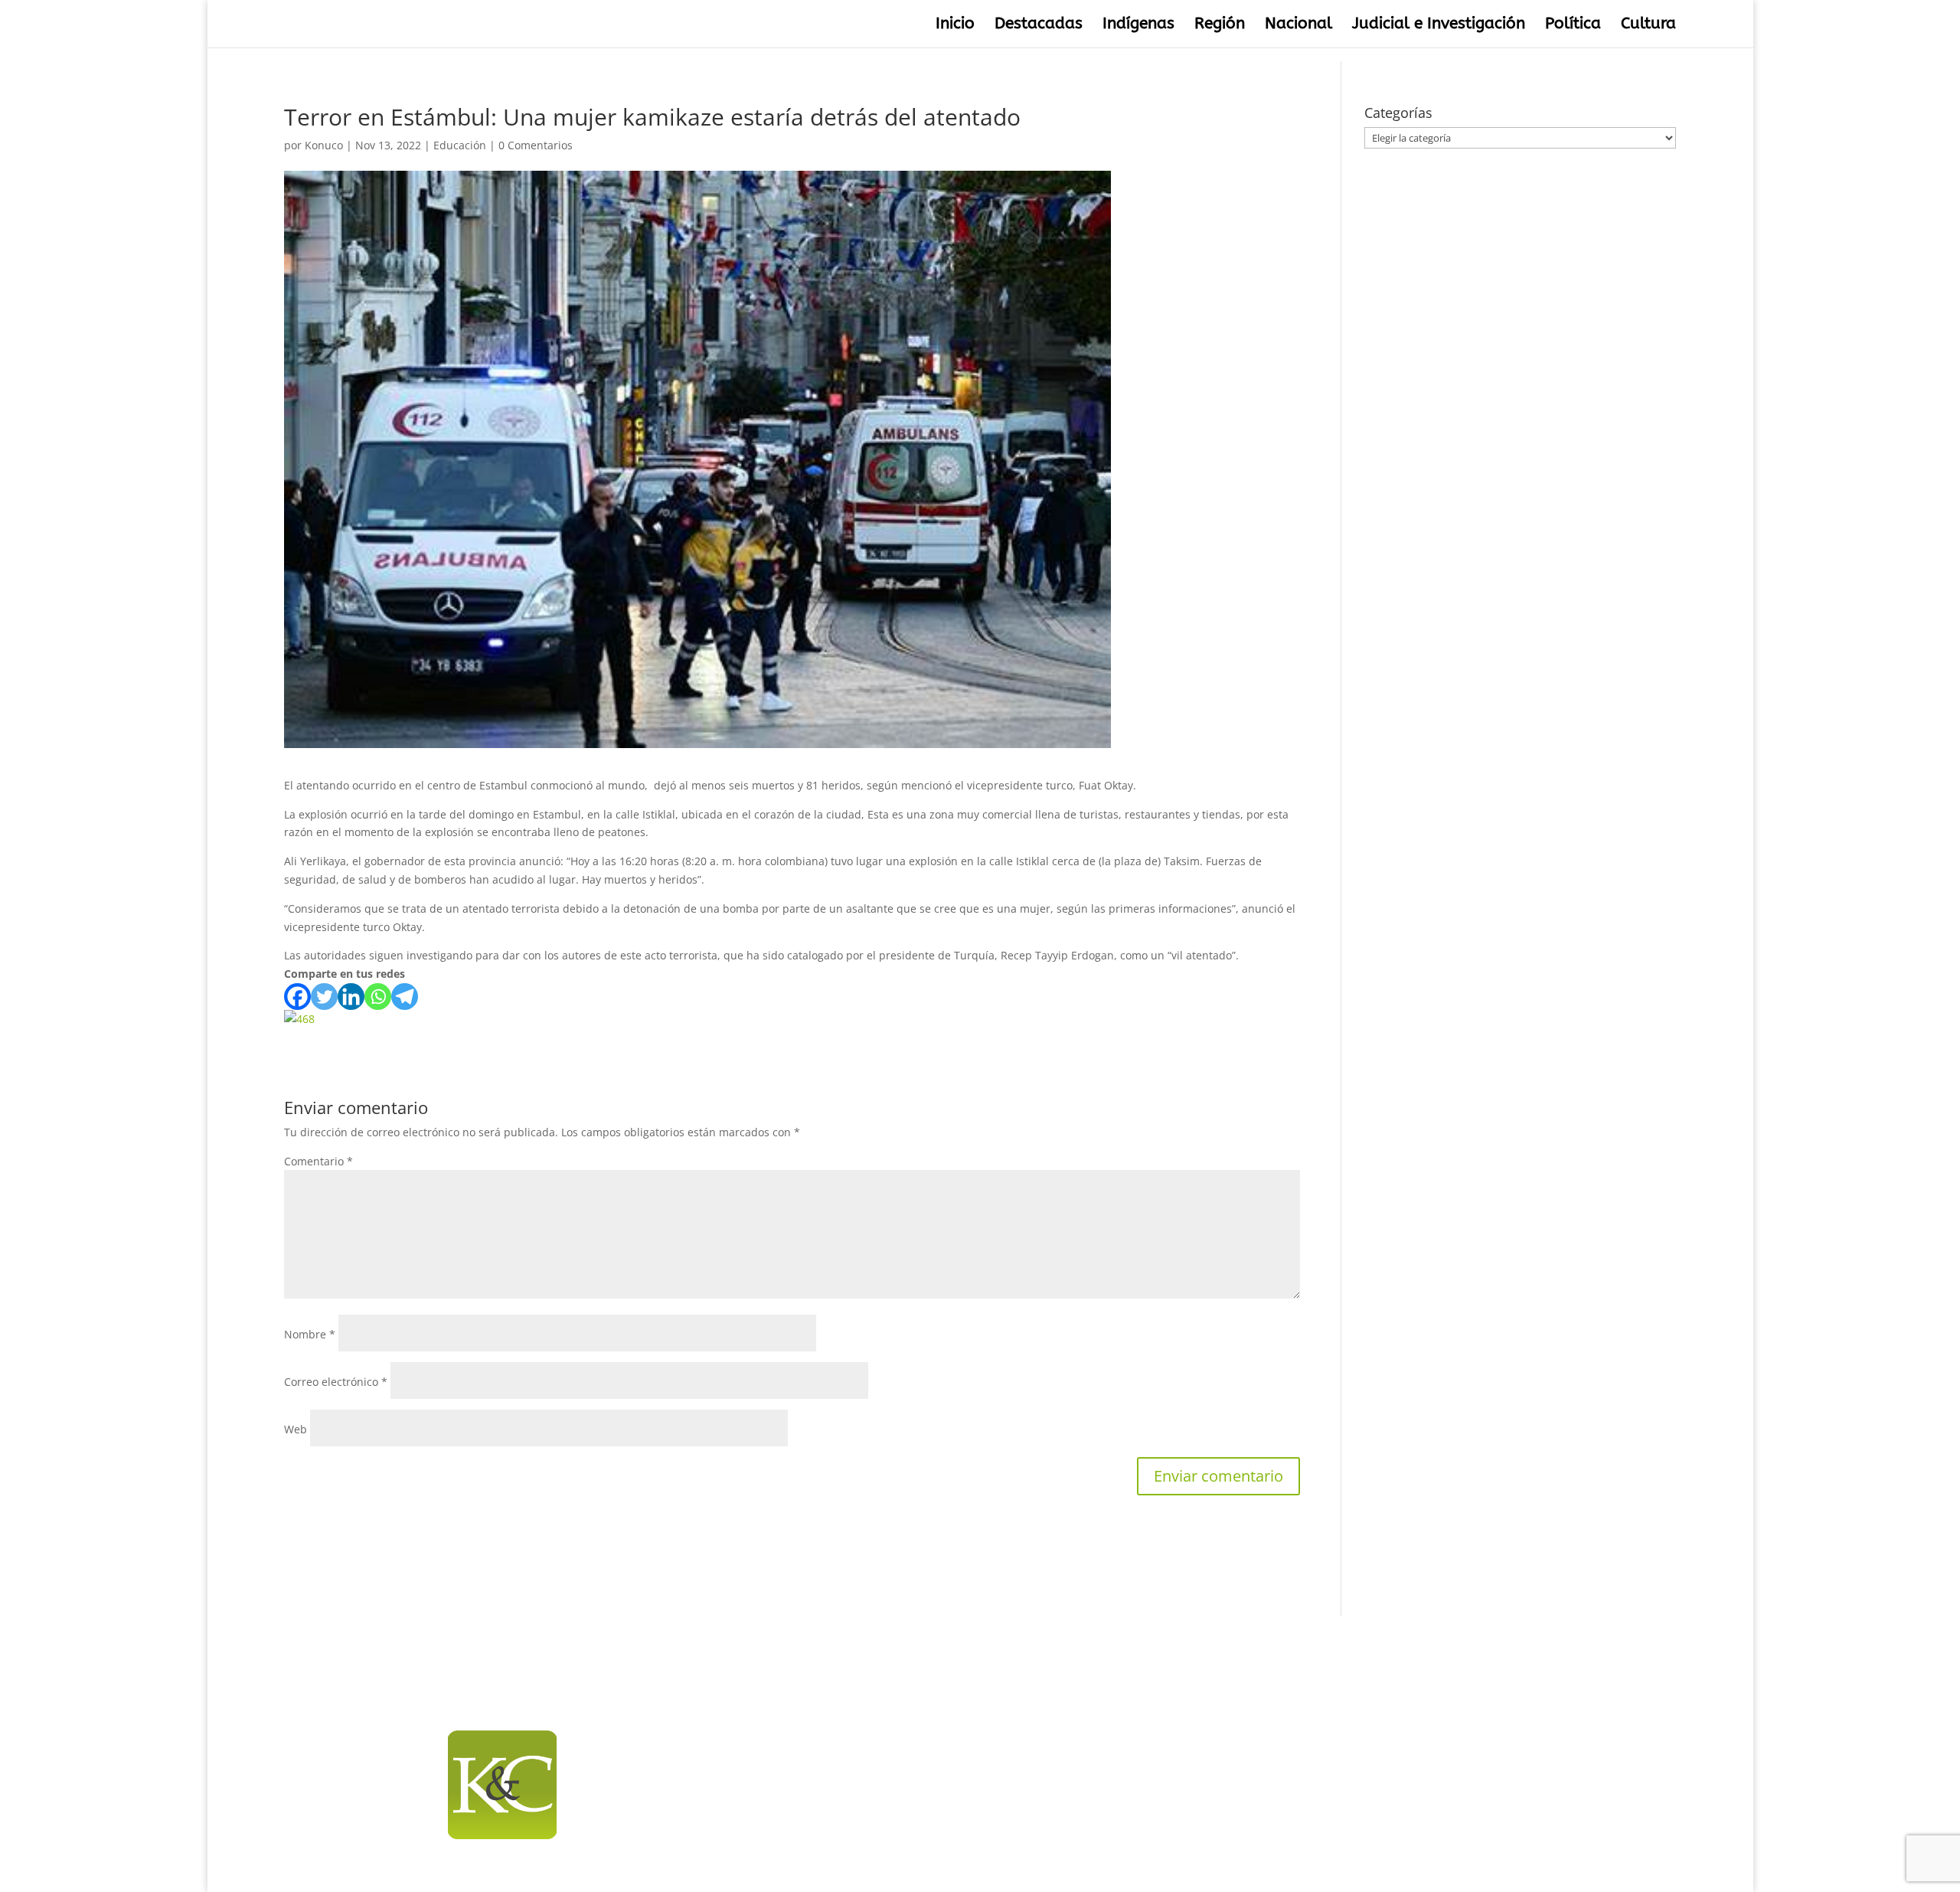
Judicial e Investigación (1439, 26)
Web (296, 1429)
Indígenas (1138, 26)
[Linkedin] (351, 997)
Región (1220, 26)
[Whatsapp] (378, 997)
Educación (460, 145)
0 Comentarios (536, 145)
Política (1573, 26)
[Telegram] (405, 997)
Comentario (318, 1161)
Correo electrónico (336, 1382)
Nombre (310, 1334)
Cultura (1648, 26)
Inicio (955, 26)
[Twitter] (324, 997)
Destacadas (1039, 26)
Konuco (324, 145)
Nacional (1298, 26)
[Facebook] (297, 997)
